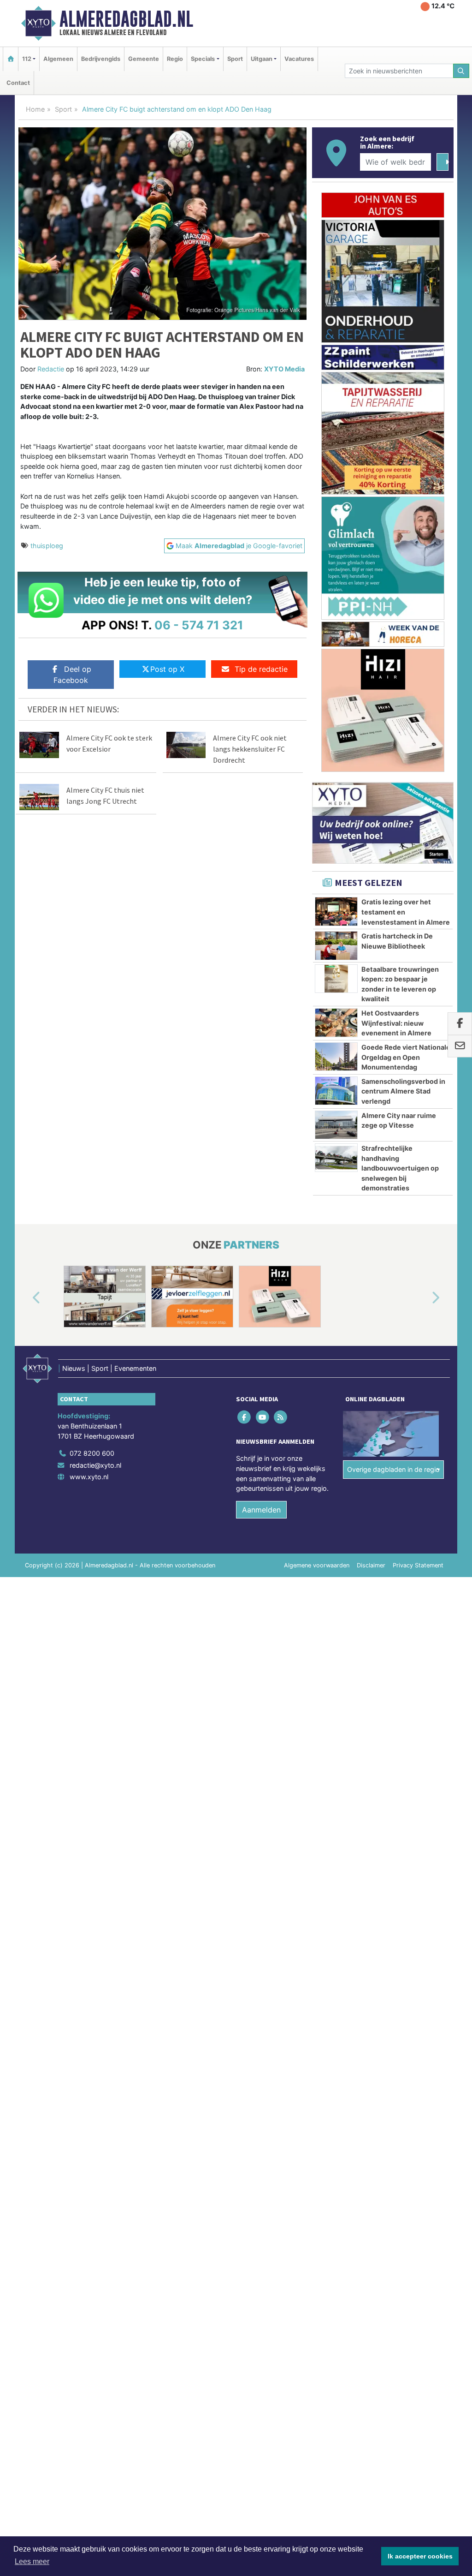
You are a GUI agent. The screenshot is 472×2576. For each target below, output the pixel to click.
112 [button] (27, 59)
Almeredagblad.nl (126, 19)
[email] (460, 1046)
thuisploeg (47, 546)
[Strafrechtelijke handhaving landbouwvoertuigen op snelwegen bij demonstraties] (336, 1158)
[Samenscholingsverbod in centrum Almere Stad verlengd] (336, 1091)
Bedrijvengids (101, 59)
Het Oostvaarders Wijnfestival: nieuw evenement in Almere (396, 1023)
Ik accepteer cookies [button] (420, 2556)
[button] (26, 1298)
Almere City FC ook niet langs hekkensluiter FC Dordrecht (250, 749)
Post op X (167, 669)
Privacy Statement (418, 1565)
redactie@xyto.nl (95, 1465)
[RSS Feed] (281, 1417)
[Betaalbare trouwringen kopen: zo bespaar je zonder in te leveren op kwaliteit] (336, 979)
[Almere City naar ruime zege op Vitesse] (336, 1125)
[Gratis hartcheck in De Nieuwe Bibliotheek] (336, 945)
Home (35, 109)
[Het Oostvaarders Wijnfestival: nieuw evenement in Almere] (336, 1022)
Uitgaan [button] (262, 59)
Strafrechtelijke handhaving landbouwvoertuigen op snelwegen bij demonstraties (400, 1168)
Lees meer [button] (32, 2561)
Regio (175, 59)
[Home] (11, 59)
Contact (18, 83)
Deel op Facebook (72, 675)
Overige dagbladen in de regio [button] (393, 1469)
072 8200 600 (92, 1453)
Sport (235, 59)
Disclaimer (371, 1565)
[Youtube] (263, 1417)
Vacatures (299, 59)
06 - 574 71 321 (199, 625)
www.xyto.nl (89, 1477)
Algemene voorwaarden (317, 1565)
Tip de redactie (261, 669)
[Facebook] (245, 1417)
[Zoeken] (461, 71)
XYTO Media (284, 369)
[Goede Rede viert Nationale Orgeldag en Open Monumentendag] (336, 1057)
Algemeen (58, 59)
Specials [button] (203, 59)
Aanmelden (261, 1510)
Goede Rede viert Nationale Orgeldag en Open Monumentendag (406, 1057)
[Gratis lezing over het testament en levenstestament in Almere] (336, 911)
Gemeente (144, 59)
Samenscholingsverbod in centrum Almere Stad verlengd (403, 1091)
